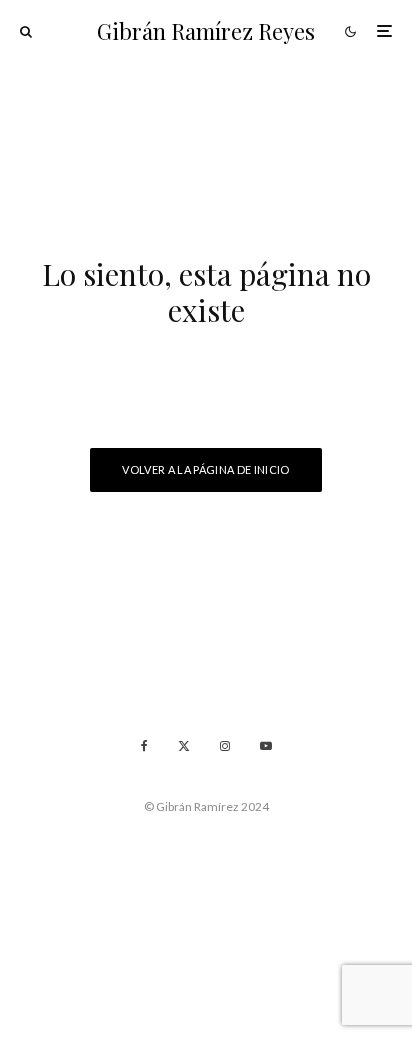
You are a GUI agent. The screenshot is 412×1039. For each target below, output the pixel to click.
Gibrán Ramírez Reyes (206, 31)
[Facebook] (144, 746)
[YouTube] (266, 746)
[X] (184, 746)
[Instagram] (225, 746)
